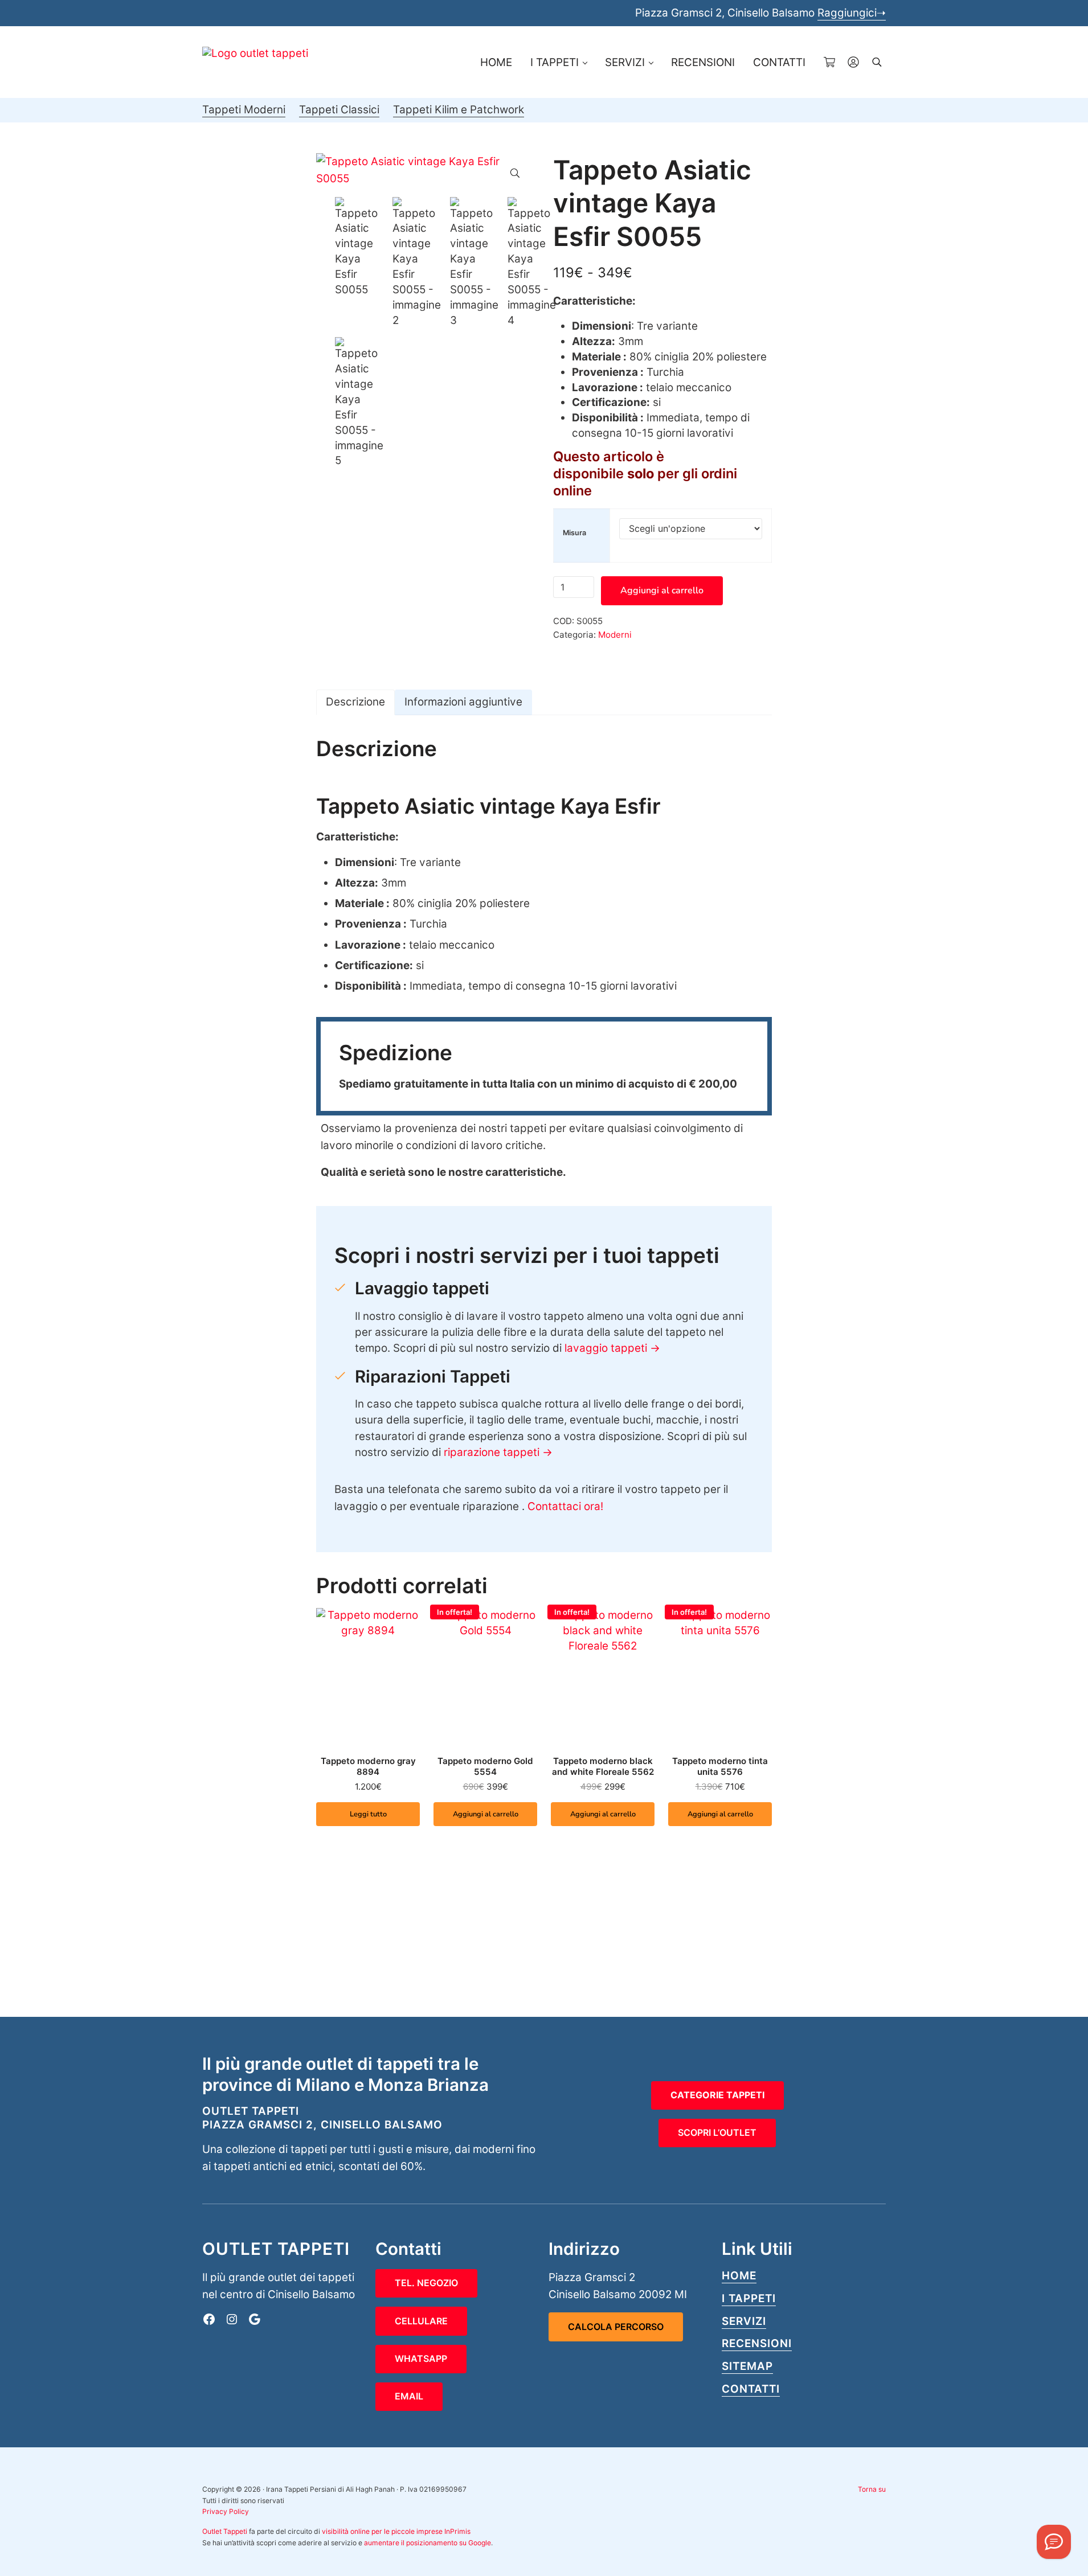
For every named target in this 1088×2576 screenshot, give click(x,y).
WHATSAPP (421, 2358)
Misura (574, 533)
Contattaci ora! (565, 1506)
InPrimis (457, 2531)
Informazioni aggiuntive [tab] (463, 702)
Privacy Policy (226, 2511)
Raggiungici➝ (852, 13)
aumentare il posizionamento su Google (428, 2543)
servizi (744, 2321)
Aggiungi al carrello (662, 590)
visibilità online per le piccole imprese (382, 2531)
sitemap (747, 2366)
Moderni (615, 635)
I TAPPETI (749, 2298)
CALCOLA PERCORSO (616, 2327)
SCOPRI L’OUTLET (717, 2132)
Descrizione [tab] (355, 702)
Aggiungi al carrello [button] (486, 1814)
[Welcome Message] (1054, 2542)
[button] (515, 173)
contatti (751, 2389)
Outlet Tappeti (225, 2531)
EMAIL (409, 2396)
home (739, 2276)
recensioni (757, 2343)
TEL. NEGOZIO (426, 2283)
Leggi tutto (368, 1814)
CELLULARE (421, 2321)
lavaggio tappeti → (612, 1348)
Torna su (872, 2489)
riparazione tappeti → (498, 1452)
